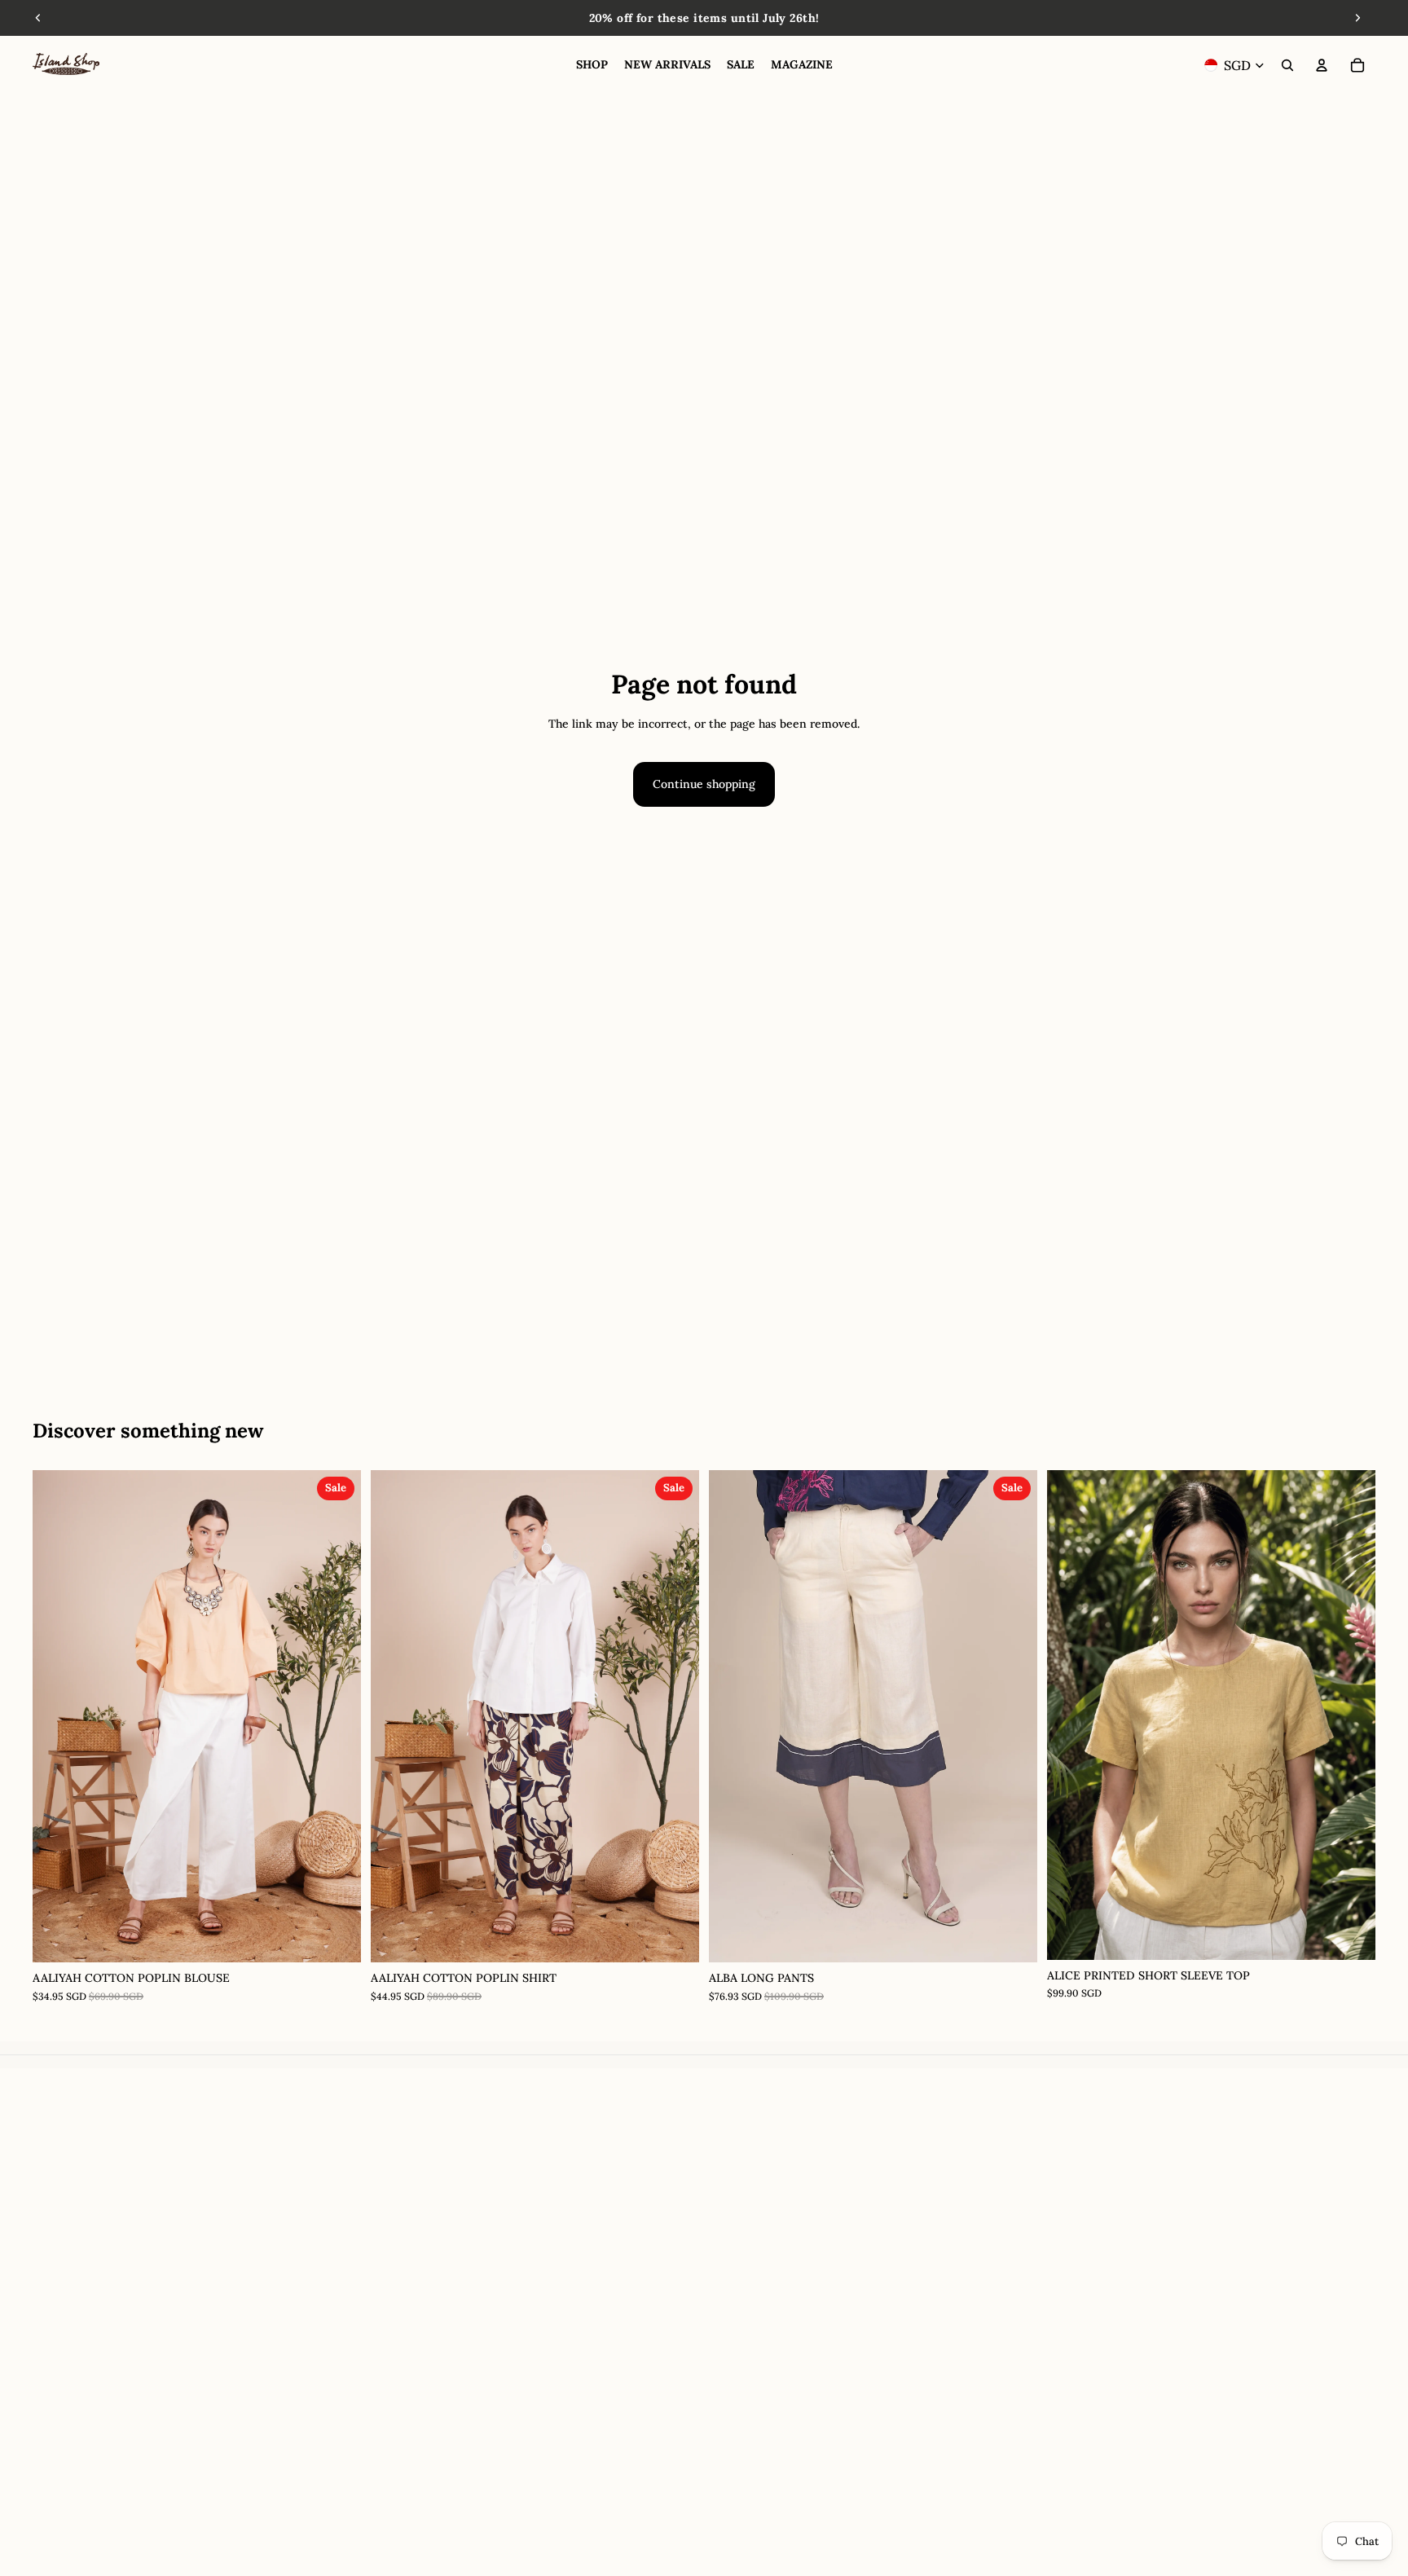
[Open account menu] (1322, 65)
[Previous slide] (38, 18)
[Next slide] (1357, 18)
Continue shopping (704, 784)
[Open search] (1287, 65)
